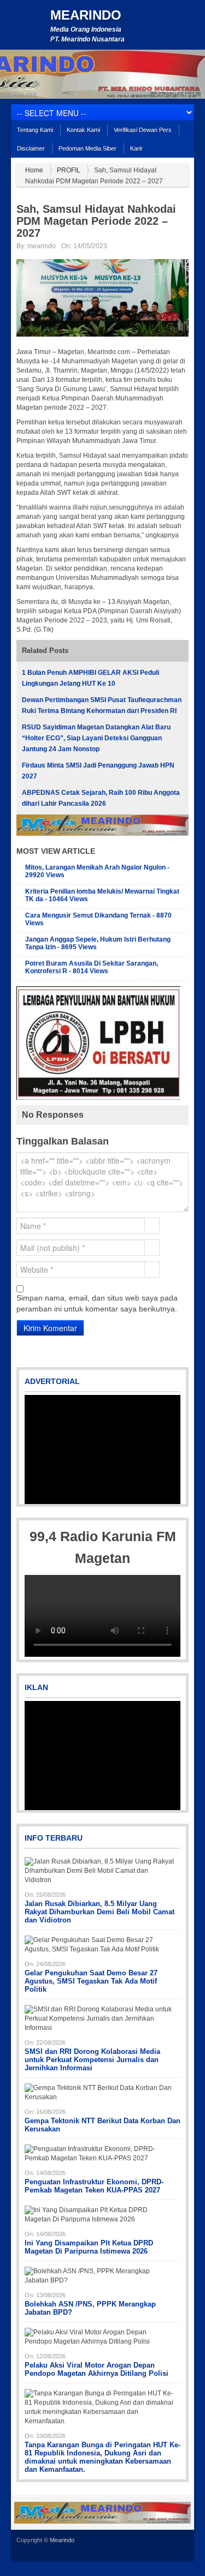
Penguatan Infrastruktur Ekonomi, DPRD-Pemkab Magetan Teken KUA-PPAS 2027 (94, 2186)
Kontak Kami (83, 130)
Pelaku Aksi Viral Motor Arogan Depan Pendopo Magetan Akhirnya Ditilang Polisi (96, 2369)
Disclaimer (31, 148)
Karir (136, 148)
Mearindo (86, 15)
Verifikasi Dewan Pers (143, 130)
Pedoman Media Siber (87, 148)
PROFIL (69, 170)
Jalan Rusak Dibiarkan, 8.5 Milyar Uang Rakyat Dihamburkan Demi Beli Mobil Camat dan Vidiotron (99, 1912)
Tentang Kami (35, 130)
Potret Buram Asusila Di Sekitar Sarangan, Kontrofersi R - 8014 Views (92, 967)
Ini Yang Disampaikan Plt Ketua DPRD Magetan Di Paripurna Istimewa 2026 (89, 2247)
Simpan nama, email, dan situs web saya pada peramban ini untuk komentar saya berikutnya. (97, 1303)
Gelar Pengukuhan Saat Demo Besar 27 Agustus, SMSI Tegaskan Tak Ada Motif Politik (91, 1981)
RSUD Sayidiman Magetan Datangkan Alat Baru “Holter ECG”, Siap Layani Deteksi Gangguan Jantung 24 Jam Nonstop (96, 738)
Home (34, 170)
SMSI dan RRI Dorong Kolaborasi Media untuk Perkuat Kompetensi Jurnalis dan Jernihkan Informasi (92, 2060)
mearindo (42, 246)
